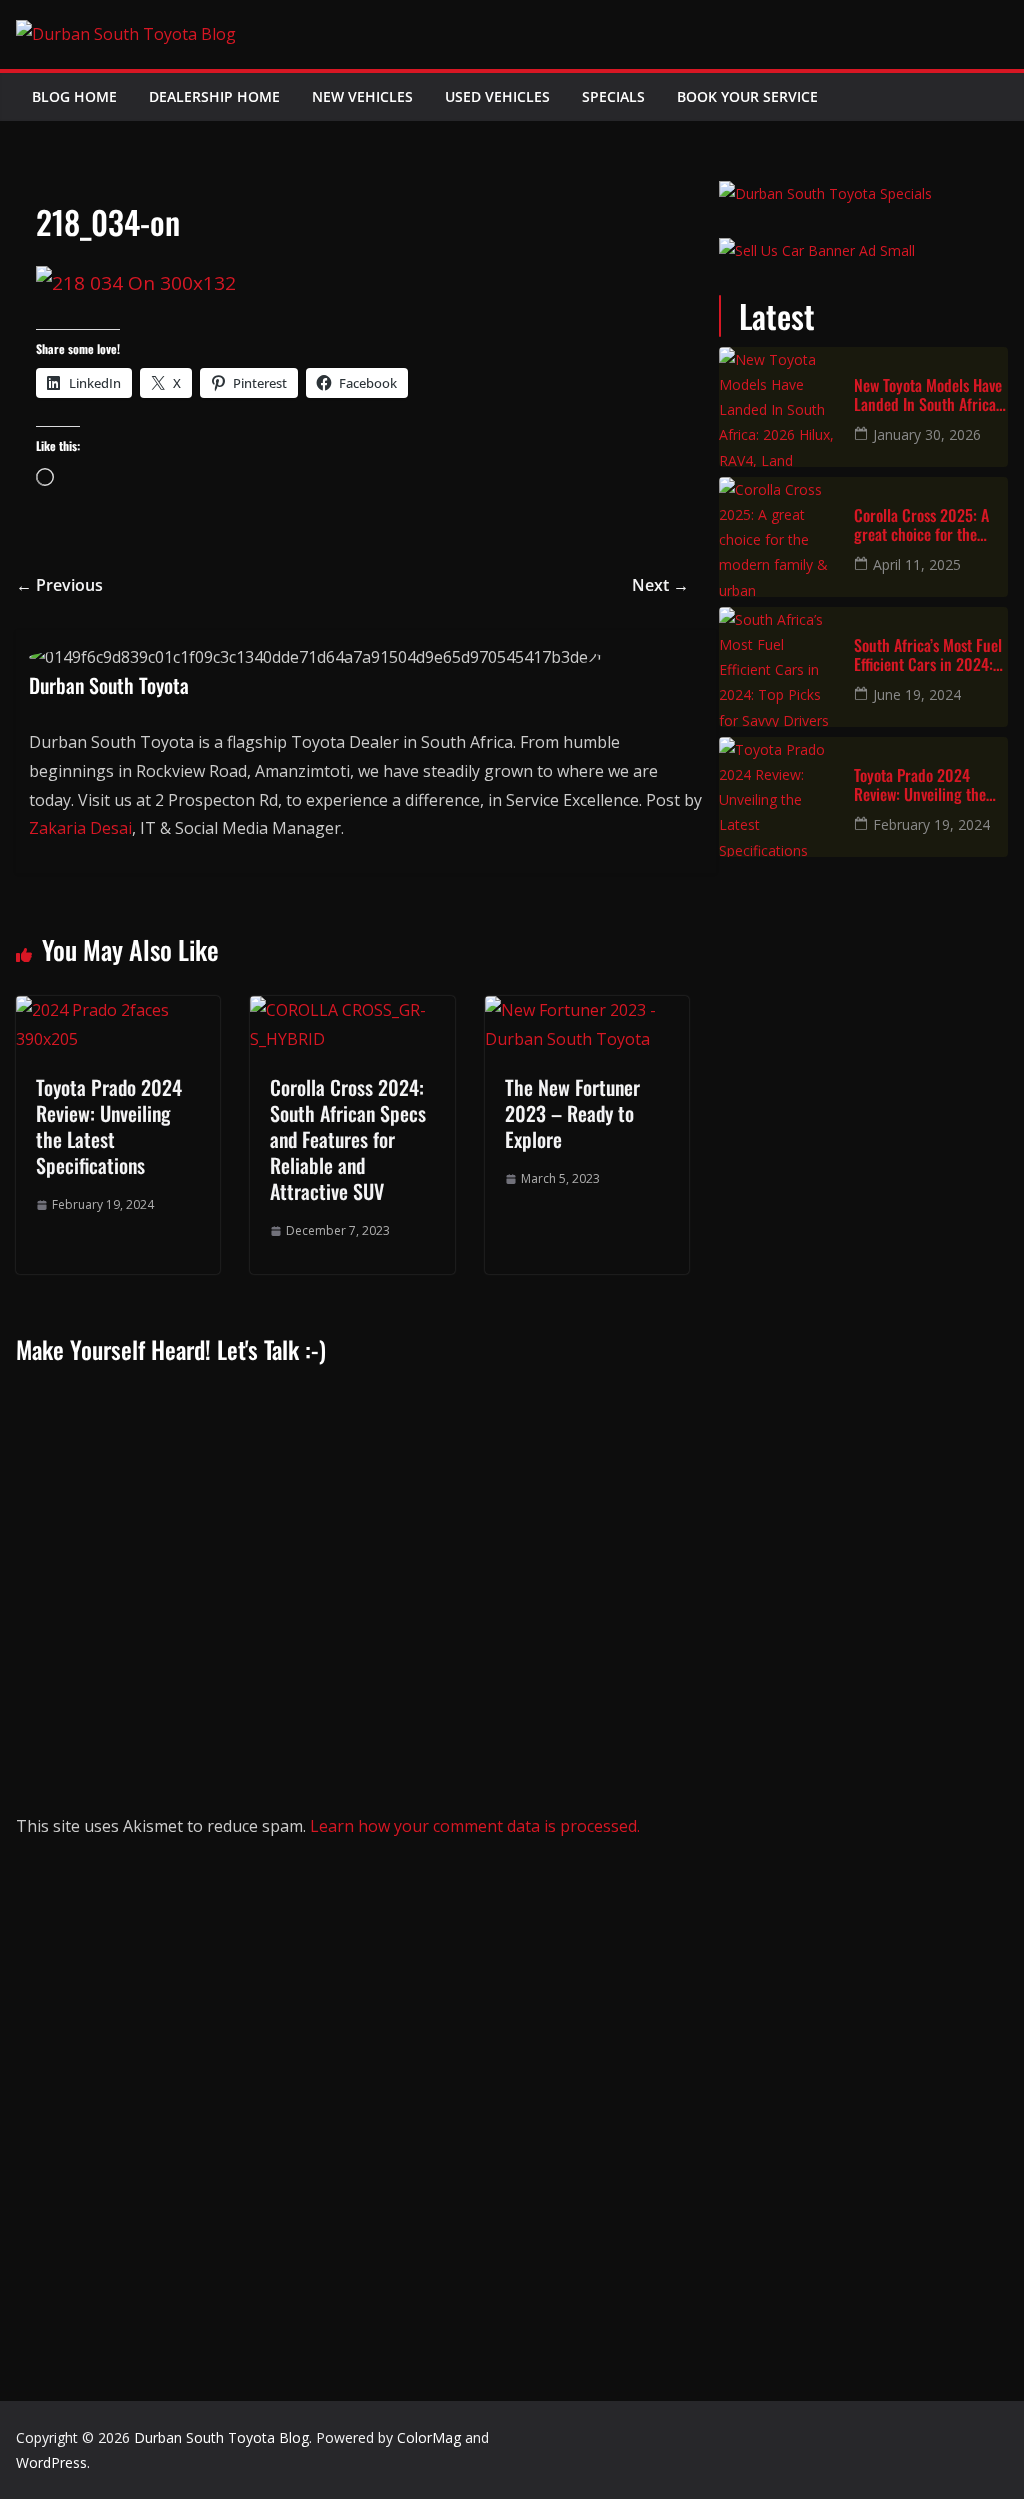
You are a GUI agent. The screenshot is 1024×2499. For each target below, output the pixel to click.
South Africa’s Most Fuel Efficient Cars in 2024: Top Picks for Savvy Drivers (928, 655)
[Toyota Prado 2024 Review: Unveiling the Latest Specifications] (118, 1010)
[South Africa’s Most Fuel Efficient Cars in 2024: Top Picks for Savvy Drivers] (779, 667)
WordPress (51, 2462)
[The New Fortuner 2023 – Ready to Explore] (587, 1010)
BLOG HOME (74, 96)
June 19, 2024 (917, 694)
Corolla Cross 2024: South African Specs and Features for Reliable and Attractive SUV (348, 1139)
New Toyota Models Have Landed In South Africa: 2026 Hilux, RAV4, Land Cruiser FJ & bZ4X (928, 395)
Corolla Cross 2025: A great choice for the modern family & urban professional (925, 525)
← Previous (59, 585)
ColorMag (429, 2437)
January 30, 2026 (927, 434)
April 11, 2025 (917, 564)
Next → (660, 585)
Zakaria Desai (80, 828)
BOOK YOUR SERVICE (747, 96)
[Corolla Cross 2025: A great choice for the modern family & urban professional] (779, 537)
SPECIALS (613, 96)
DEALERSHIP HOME (214, 96)
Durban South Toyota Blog (221, 2437)
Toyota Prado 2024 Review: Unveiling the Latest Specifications (109, 1126)
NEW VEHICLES (362, 96)
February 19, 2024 (931, 824)
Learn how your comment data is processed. (475, 1826)
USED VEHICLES (497, 96)
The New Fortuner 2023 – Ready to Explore (572, 1113)
